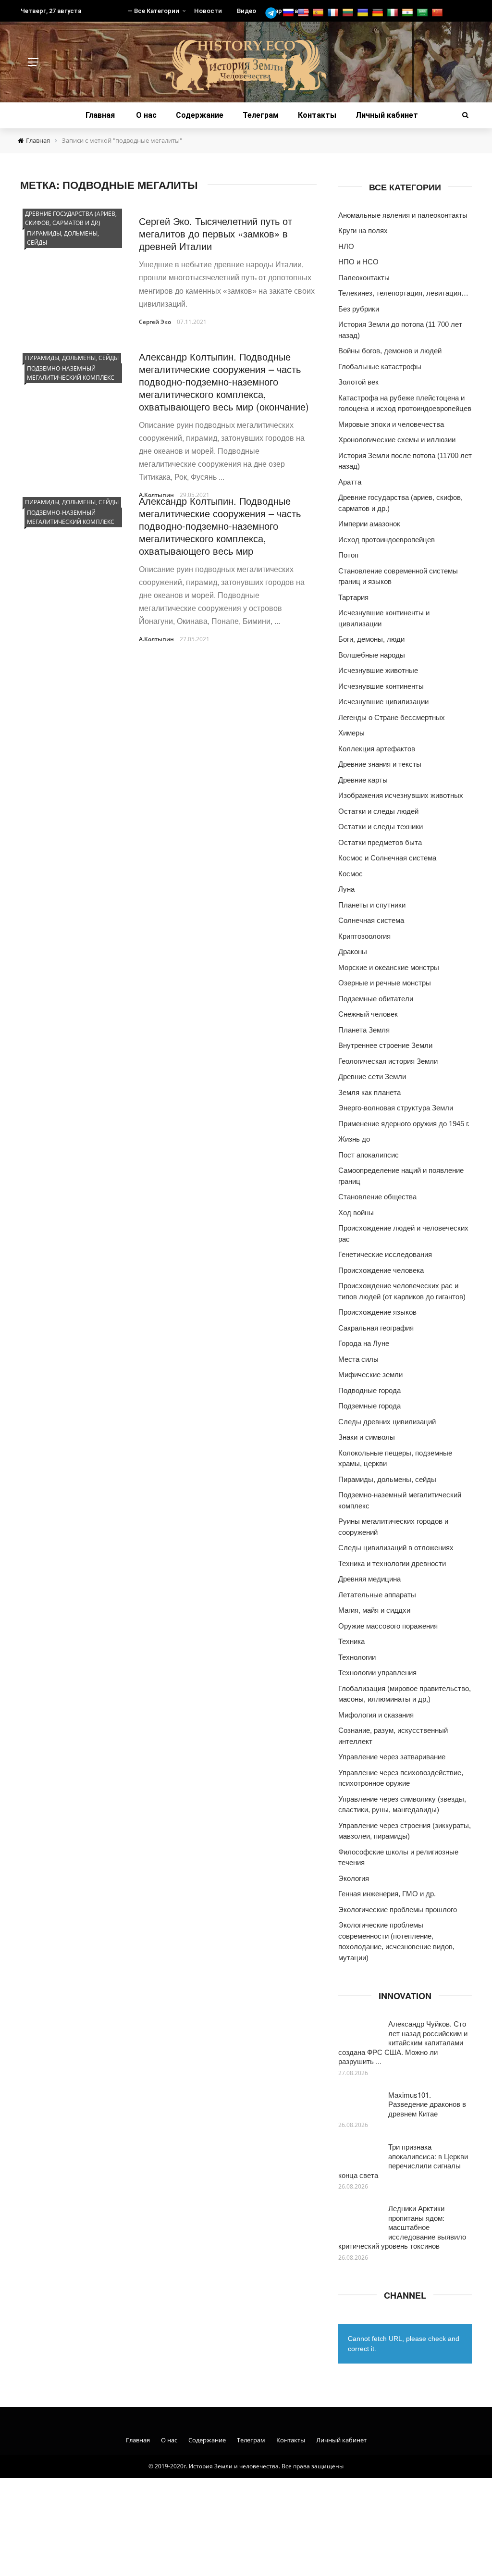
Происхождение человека (381, 1270)
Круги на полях (363, 230)
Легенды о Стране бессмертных (392, 717)
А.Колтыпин (156, 639)
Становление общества (377, 1197)
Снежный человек (368, 1014)
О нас (146, 115)
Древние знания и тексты (380, 764)
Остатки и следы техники (381, 827)
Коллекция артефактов (377, 749)
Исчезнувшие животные (378, 670)
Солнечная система (371, 920)
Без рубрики (359, 309)
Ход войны (356, 1213)
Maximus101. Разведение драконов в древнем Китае (427, 2104)
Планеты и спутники (372, 905)
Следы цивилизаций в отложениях (396, 1548)
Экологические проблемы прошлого (398, 1910)
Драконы (353, 952)
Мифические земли (370, 1375)
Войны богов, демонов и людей (390, 351)
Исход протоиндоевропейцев (387, 540)
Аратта (350, 482)
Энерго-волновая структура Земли (396, 1108)
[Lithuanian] (349, 13)
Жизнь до (354, 1139)
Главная (100, 115)
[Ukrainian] (364, 13)
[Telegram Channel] (273, 13)
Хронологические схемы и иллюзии (397, 440)
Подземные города (369, 1406)
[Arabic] (424, 13)
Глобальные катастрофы (380, 367)
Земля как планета (369, 1092)
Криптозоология (364, 936)
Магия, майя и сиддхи (374, 1610)
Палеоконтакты (364, 278)
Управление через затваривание (392, 1757)
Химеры (351, 733)
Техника (351, 1641)
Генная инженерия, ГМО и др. (387, 1894)
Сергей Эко (155, 322)
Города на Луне (364, 1343)
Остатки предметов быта (380, 842)
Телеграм (261, 115)
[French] (334, 13)
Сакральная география (376, 1328)
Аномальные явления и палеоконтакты (403, 215)
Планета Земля (364, 1030)
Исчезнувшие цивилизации (383, 702)
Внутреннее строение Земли (385, 1045)
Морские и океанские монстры (389, 967)
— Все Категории (153, 11)
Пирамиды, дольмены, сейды (63, 238)
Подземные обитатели (376, 999)
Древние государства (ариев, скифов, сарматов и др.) (71, 218)
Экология (354, 1878)
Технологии (357, 1657)
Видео (246, 11)
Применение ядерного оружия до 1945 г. (404, 1124)
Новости (208, 11)
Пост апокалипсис (369, 1155)
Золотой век (358, 382)
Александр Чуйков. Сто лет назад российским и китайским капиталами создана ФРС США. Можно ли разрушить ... (403, 2042)
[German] (379, 13)
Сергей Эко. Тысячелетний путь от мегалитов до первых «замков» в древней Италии (215, 233)
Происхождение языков (377, 1312)
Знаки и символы (367, 1437)
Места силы (358, 1359)
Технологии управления (377, 1673)
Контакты (317, 115)
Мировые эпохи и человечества (391, 424)
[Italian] (394, 13)
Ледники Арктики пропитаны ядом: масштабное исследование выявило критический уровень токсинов (402, 2227)
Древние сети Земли (372, 1076)
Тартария (353, 597)
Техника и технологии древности (392, 1563)
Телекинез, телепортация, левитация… (403, 293)
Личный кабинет (387, 115)
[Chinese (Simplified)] (438, 13)
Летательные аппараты (377, 1595)
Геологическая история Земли (388, 1061)
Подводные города (369, 1390)
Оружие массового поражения (388, 1626)
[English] (304, 13)
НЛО (346, 246)
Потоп (348, 555)
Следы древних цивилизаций (387, 1422)
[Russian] (289, 13)
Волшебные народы (372, 655)
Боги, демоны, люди (371, 639)
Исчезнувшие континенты (381, 686)
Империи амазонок (369, 524)
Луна (346, 889)
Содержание (200, 115)
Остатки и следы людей (378, 811)
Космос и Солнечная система (387, 858)
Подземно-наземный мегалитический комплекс (71, 373)
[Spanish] (319, 13)
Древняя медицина (369, 1579)
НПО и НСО (358, 262)
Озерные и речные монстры (385, 983)
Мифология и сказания (376, 1715)
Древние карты (363, 780)
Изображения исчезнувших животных (401, 795)
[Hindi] (409, 13)
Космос (351, 874)
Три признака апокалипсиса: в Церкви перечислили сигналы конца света (403, 2161)
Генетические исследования (385, 1254)
